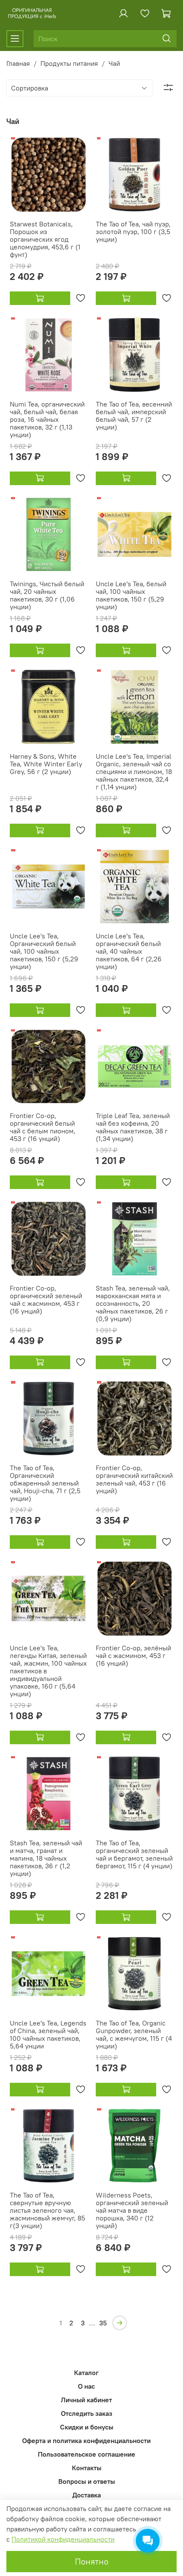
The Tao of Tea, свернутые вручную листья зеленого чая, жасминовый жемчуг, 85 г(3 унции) (47, 2210)
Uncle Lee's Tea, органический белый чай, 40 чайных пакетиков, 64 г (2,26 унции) (129, 951)
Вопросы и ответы (87, 2481)
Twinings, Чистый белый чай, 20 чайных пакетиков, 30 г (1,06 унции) (47, 595)
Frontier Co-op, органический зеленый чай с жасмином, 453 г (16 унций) (46, 1299)
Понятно (92, 2561)
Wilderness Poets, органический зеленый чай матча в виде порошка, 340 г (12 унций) (132, 2210)
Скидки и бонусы (87, 2427)
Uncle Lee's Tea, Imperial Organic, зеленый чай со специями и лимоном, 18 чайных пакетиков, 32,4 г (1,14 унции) (134, 771)
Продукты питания (69, 63)
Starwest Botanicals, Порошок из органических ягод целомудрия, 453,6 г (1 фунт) (45, 239)
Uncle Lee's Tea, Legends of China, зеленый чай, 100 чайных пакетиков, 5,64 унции (48, 2034)
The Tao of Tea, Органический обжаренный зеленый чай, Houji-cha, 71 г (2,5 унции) (45, 1483)
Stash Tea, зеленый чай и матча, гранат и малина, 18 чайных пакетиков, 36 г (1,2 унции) (46, 1858)
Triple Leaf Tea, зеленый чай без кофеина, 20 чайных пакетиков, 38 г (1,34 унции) (133, 1127)
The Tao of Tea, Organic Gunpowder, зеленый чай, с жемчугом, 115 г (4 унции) (134, 2034)
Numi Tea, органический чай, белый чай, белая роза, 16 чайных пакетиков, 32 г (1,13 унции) (47, 419)
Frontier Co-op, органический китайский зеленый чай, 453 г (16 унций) (134, 1479)
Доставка (87, 2495)
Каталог (86, 2373)
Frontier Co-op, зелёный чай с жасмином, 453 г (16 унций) (133, 1655)
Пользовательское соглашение (87, 2454)
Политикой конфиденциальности (63, 2539)
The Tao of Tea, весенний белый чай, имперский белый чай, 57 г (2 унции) (134, 415)
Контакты (87, 2468)
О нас (86, 2386)
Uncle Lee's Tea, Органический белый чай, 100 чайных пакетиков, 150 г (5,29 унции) (44, 951)
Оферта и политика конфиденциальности (86, 2440)
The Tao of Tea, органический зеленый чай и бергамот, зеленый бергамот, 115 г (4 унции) (134, 1854)
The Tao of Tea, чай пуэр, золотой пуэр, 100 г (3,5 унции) (133, 232)
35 (103, 2323)
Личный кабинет (86, 2400)
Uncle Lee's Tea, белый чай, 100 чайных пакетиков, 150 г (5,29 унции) (131, 595)
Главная (18, 63)
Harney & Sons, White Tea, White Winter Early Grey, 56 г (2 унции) (46, 764)
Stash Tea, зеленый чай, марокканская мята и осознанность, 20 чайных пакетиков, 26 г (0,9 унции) (133, 1303)
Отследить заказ (87, 2413)
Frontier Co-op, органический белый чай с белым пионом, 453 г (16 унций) (43, 1127)
